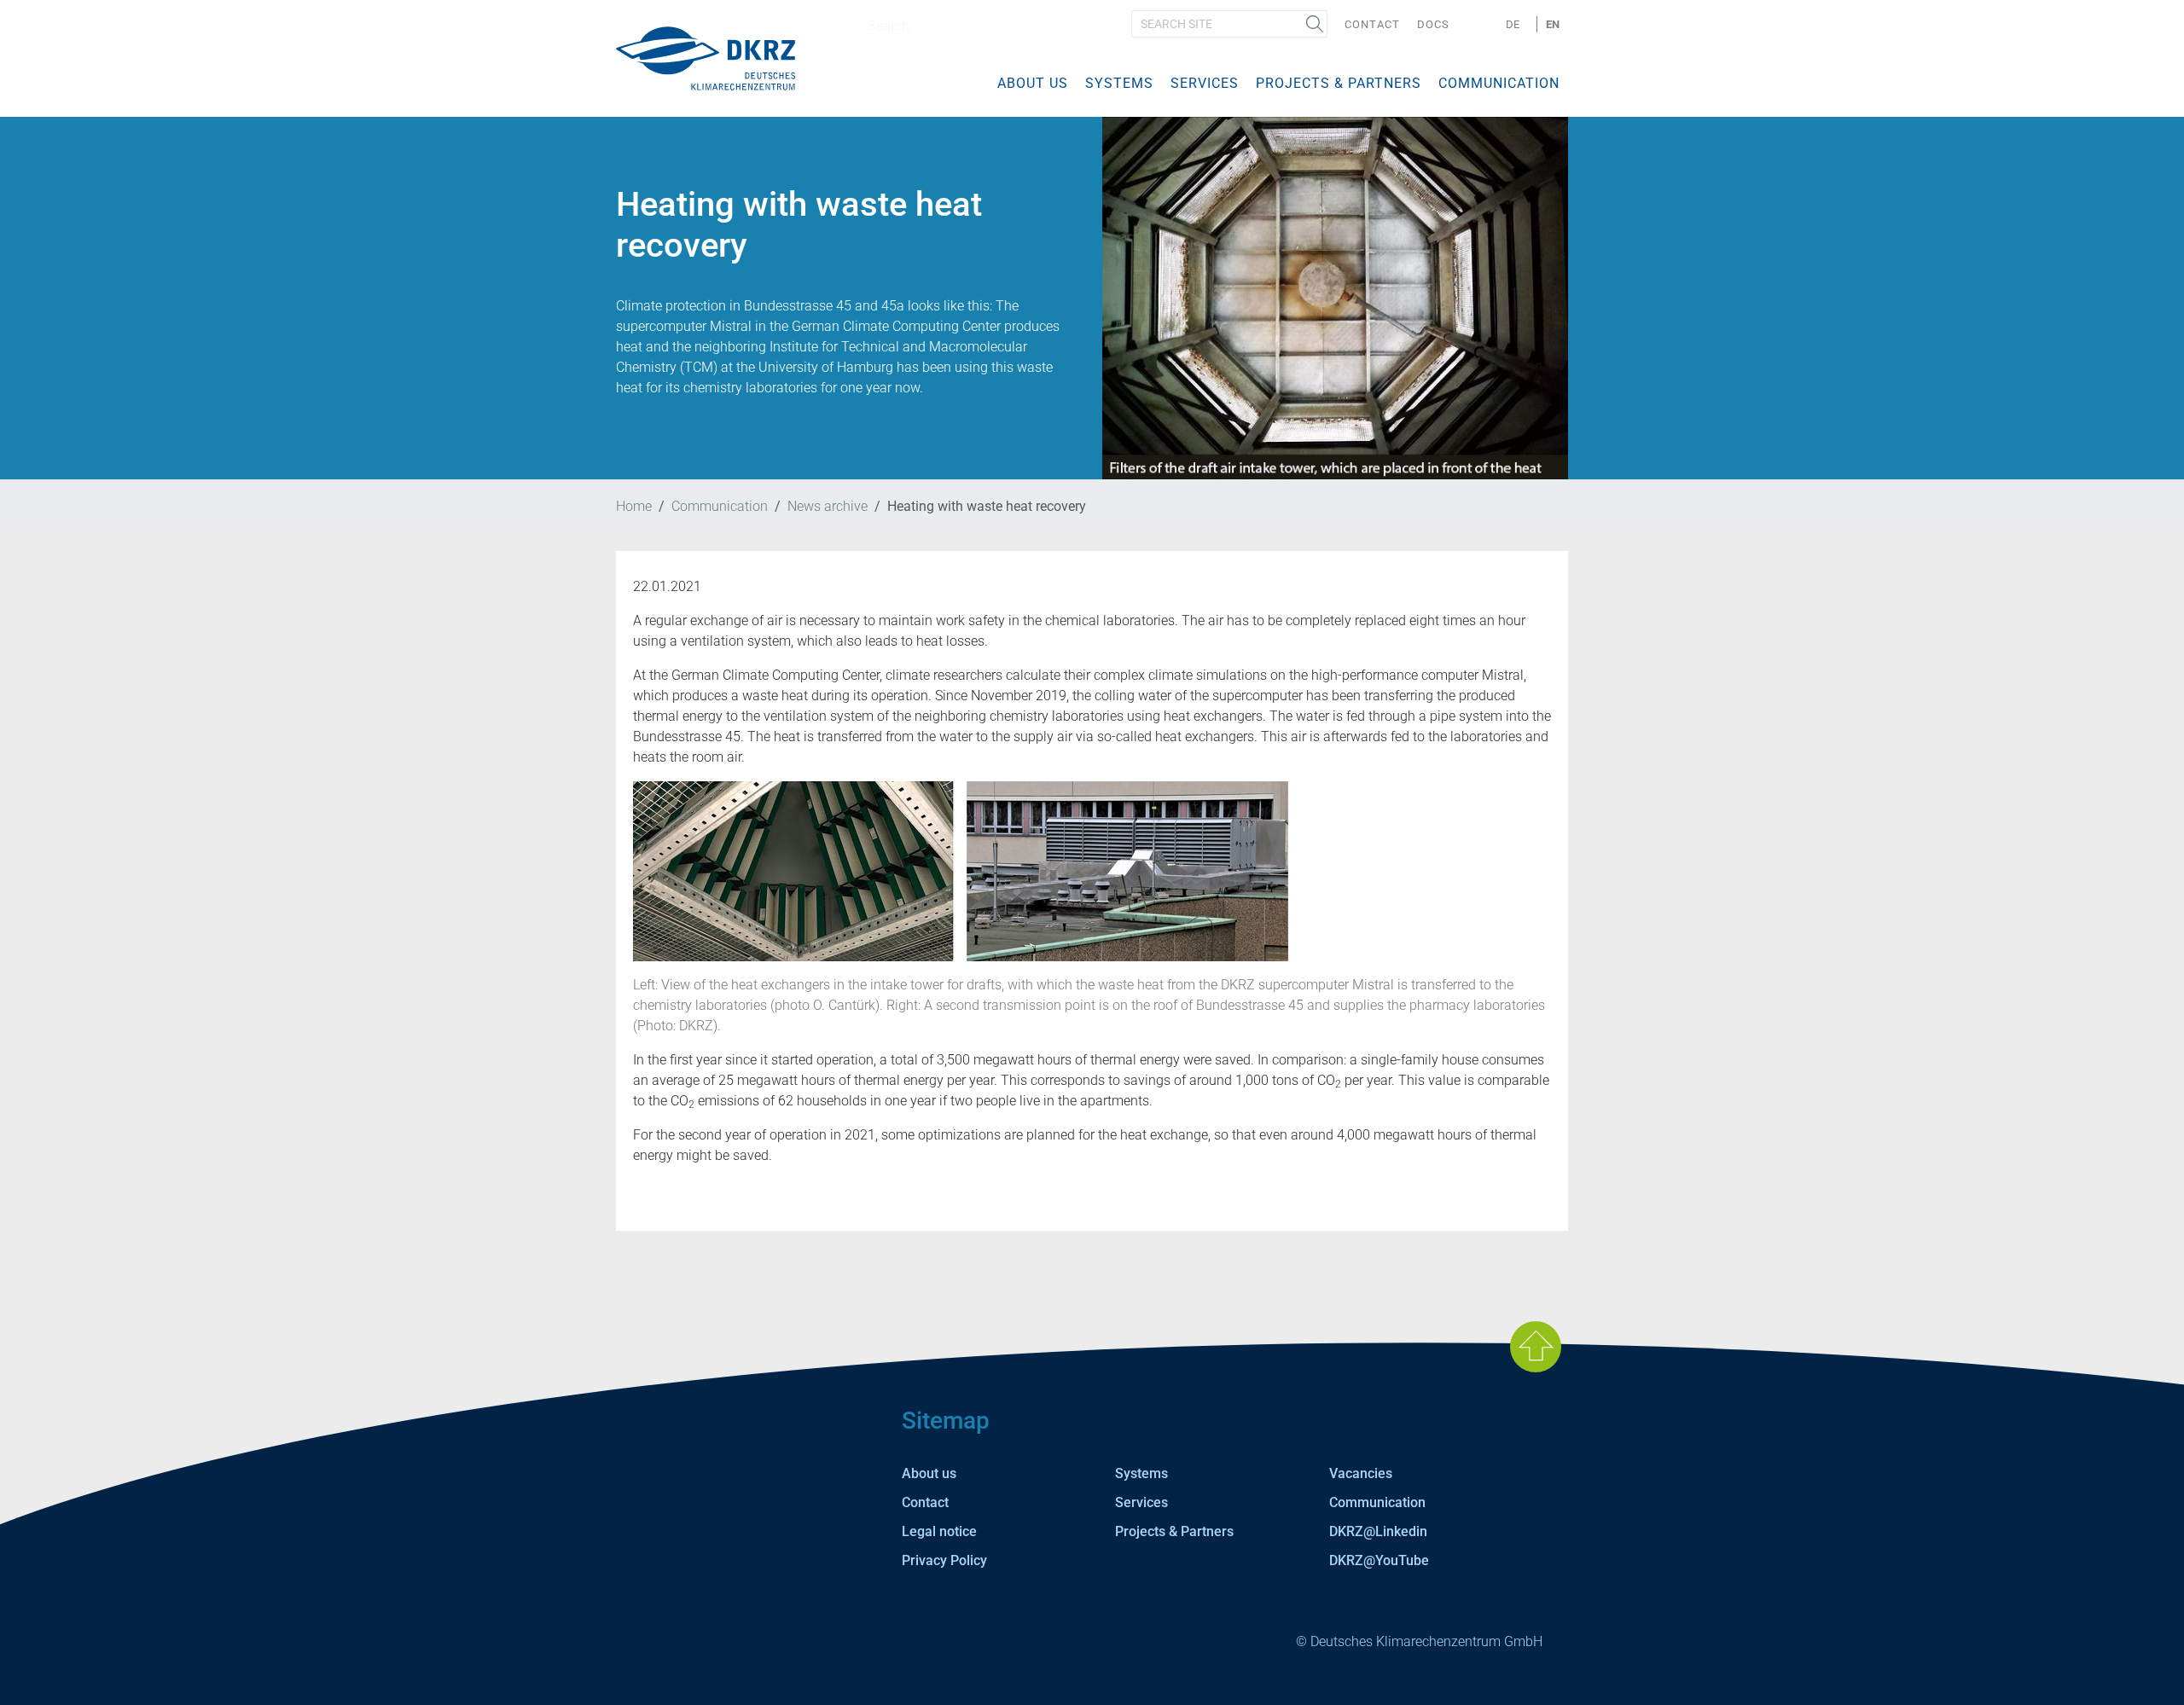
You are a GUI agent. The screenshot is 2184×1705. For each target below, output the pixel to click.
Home (634, 506)
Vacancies (1361, 1473)
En (1553, 24)
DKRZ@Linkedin (1378, 1531)
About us (1033, 83)
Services (1205, 83)
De (1513, 24)
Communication (1499, 83)
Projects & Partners (1339, 83)
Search (1315, 24)
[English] (706, 58)
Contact (1372, 24)
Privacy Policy (944, 1560)
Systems (1119, 83)
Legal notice (939, 1531)
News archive (828, 506)
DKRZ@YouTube (1379, 1560)
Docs (1433, 24)
